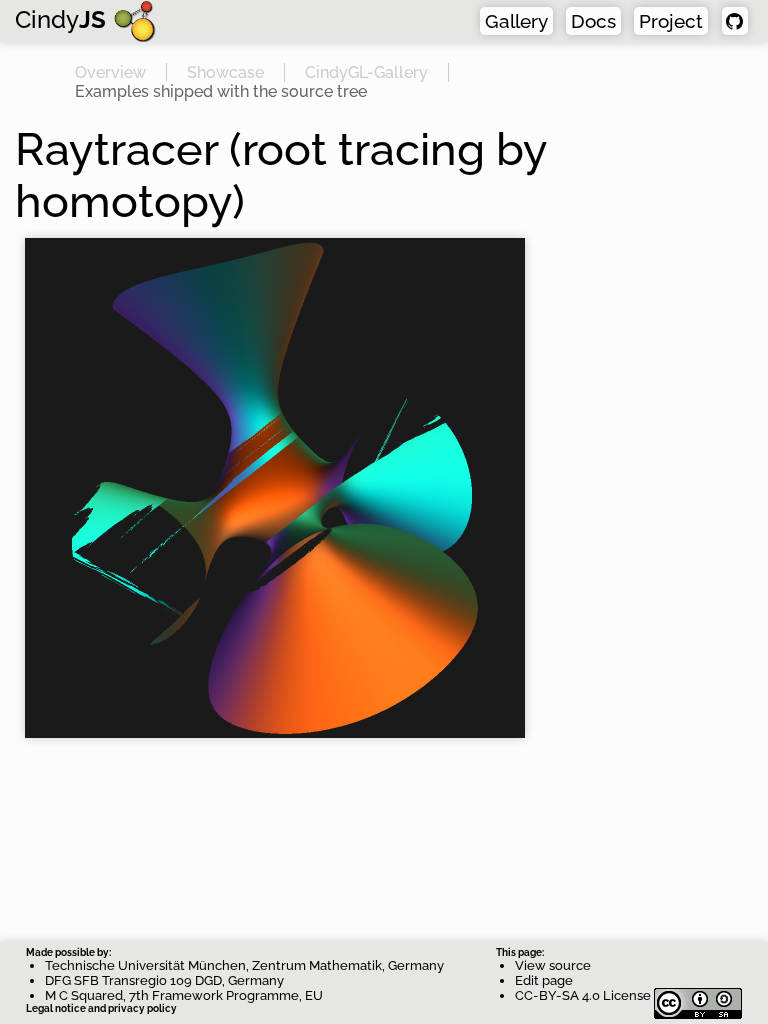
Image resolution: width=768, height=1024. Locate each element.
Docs (593, 21)
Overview (110, 72)
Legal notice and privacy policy (101, 1008)
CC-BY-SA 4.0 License (584, 995)
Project (671, 21)
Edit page (544, 980)
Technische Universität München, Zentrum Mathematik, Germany (244, 965)
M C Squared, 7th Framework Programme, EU (184, 995)
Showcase (225, 72)
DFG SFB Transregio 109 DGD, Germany (164, 980)
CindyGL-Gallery (366, 72)
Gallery (516, 21)
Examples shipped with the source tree (221, 91)
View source (553, 965)
